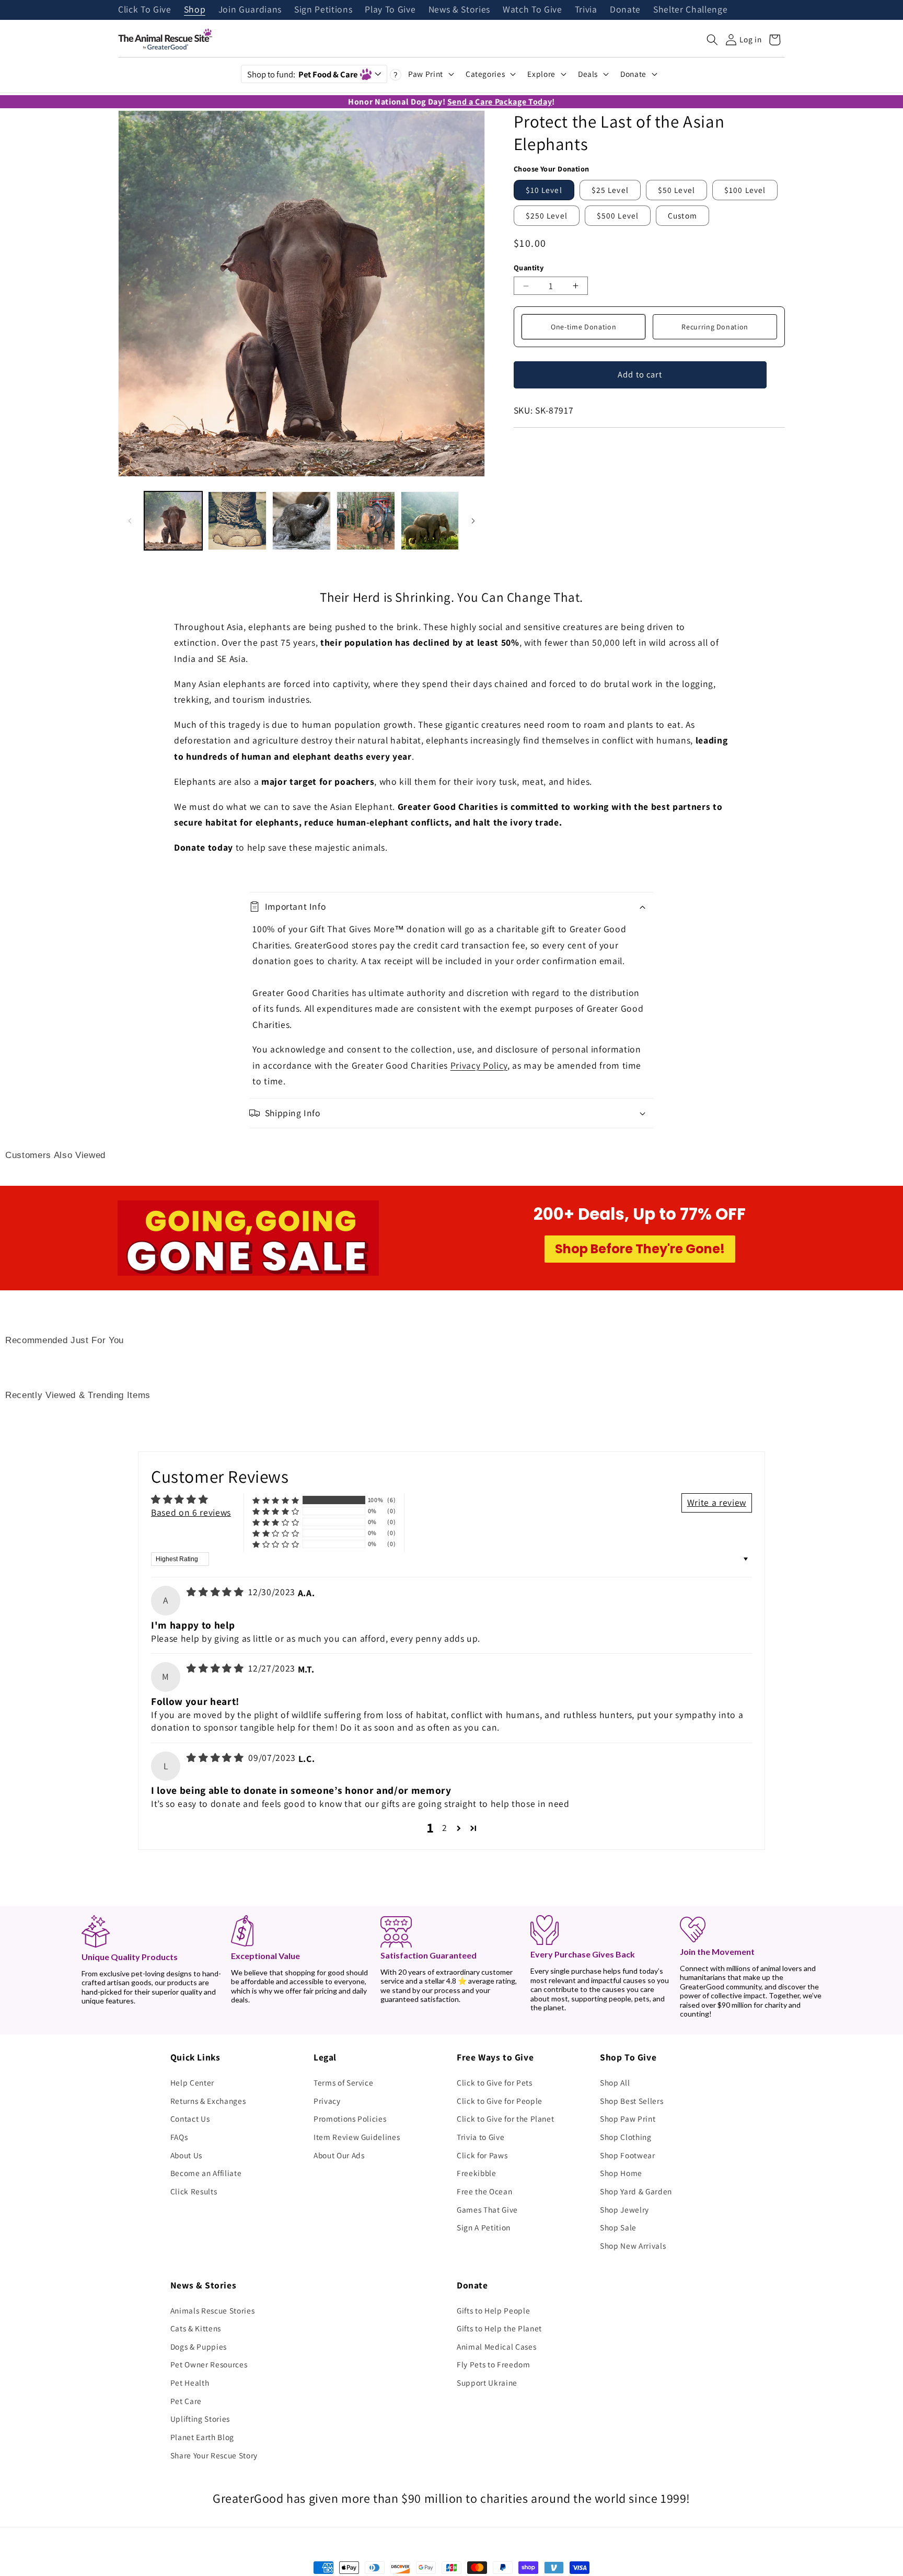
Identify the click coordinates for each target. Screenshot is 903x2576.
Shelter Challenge (690, 10)
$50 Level (676, 190)
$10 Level (544, 190)
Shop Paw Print (628, 2119)
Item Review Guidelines (357, 2137)
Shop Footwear (628, 2155)
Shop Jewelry (624, 2209)
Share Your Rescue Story (214, 2455)
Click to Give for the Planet (505, 2119)
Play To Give (390, 10)
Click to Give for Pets (495, 2082)
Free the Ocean (484, 2191)
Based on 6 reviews (191, 1512)
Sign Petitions (323, 10)
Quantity (529, 267)
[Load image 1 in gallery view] (173, 521)
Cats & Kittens (196, 2328)
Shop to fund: (302, 74)
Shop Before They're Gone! (640, 1249)
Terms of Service (344, 2082)
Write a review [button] (717, 1502)
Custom (682, 215)
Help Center (192, 2082)
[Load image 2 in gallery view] (237, 521)
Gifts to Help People (493, 2310)
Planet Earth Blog (202, 2437)
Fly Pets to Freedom (494, 2364)
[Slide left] (130, 521)
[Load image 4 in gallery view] (366, 521)
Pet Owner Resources (209, 2364)
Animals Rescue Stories (213, 2310)
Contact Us (190, 2119)
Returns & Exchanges (208, 2101)
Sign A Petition (484, 2227)
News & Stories (459, 10)
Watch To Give (532, 10)
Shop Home (621, 2173)
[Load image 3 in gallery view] (302, 521)
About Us (186, 2155)
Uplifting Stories (200, 2419)
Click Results (194, 2191)
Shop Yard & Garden (636, 2191)
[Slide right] (473, 521)
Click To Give (145, 10)
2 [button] (445, 1828)
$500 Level (618, 215)
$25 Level (610, 190)
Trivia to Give (481, 2137)
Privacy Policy (479, 1065)
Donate (625, 10)
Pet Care (186, 2401)
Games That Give (487, 2209)
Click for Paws (482, 2155)
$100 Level (745, 190)
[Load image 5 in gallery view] (430, 521)
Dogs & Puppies (199, 2346)
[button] (712, 40)
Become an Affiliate (206, 2173)
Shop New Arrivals (633, 2246)
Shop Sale (618, 2227)
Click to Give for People (500, 2101)
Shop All (615, 2082)
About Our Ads (339, 2155)
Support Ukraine (487, 2383)
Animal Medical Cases (496, 2346)
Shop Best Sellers (632, 2101)
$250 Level (547, 215)
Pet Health (190, 2383)
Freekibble (477, 2173)
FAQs (179, 2137)
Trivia (586, 10)
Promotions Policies (350, 2119)
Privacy (327, 2101)
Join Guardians (250, 10)
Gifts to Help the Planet (499, 2328)
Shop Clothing (626, 2137)
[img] (216, 1592)
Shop (195, 10)
